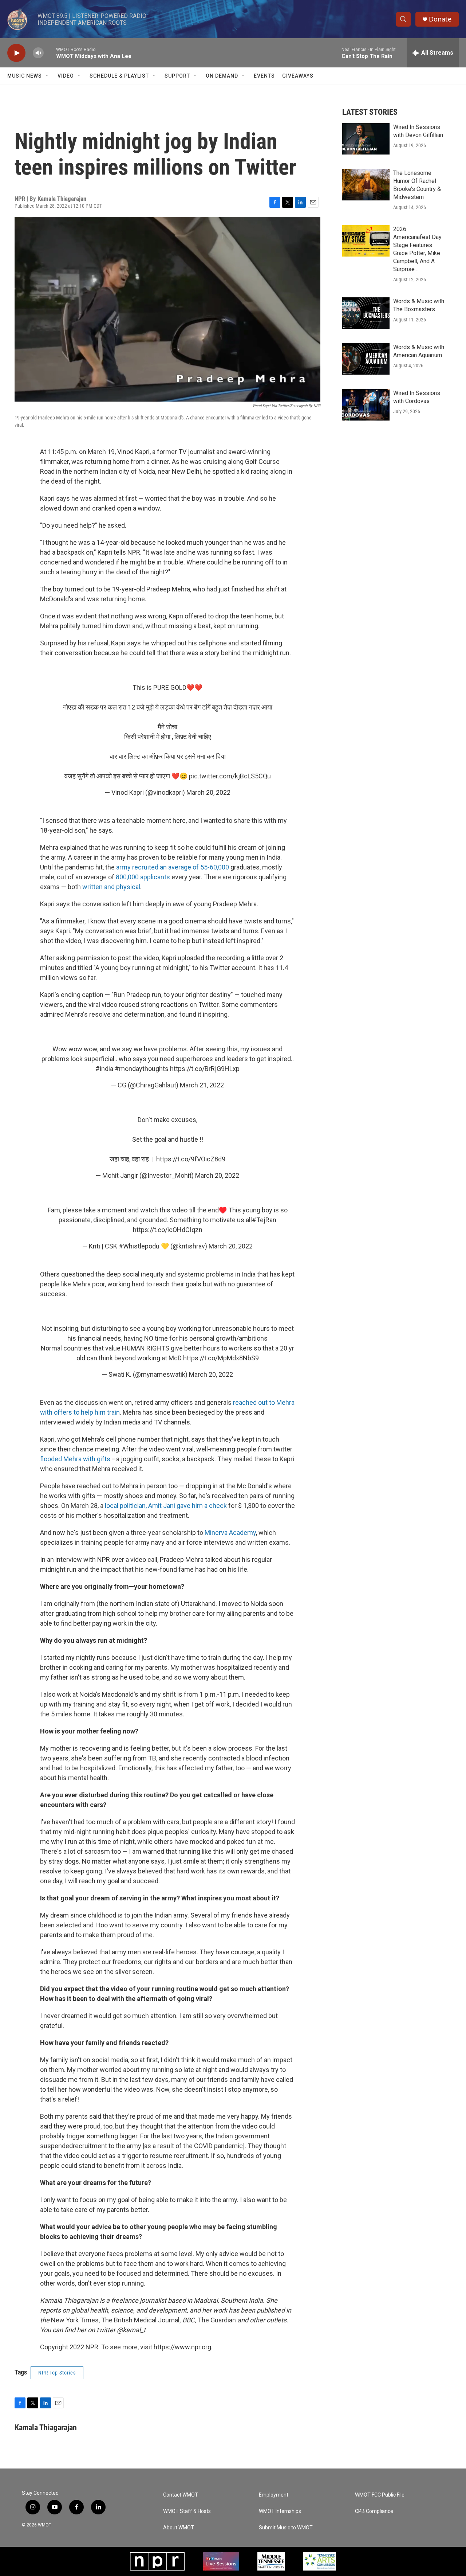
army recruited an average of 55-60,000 (173, 867)
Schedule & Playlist (119, 76)
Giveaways (298, 76)
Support (177, 76)
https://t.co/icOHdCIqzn (168, 1230)
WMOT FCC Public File (380, 2495)
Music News (25, 76)
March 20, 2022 (208, 792)
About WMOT (179, 2528)
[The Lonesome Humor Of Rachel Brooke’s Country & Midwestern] (366, 185)
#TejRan (264, 1220)
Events (264, 76)
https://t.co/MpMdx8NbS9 (221, 1358)
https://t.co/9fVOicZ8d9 (191, 1159)
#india (104, 1069)
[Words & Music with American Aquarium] (366, 359)
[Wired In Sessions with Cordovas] (366, 405)
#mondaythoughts (142, 1069)
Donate (440, 19)
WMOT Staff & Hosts (187, 2511)
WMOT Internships (280, 2511)
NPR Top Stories (57, 2373)
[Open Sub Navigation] (47, 76)
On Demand (222, 76)
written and (99, 887)
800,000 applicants (143, 877)
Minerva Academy (230, 1533)
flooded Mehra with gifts (75, 1459)
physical (128, 887)
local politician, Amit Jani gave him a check (166, 1506)
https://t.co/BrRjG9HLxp (205, 1069)
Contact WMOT (181, 2495)
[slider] (50, 53)
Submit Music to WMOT (286, 2528)
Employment (274, 2495)
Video (66, 76)
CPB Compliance (374, 2511)
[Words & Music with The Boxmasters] (366, 313)
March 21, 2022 (202, 1085)
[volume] (38, 53)
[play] (16, 53)
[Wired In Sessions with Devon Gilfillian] (366, 139)
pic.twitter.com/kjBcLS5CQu (230, 776)
